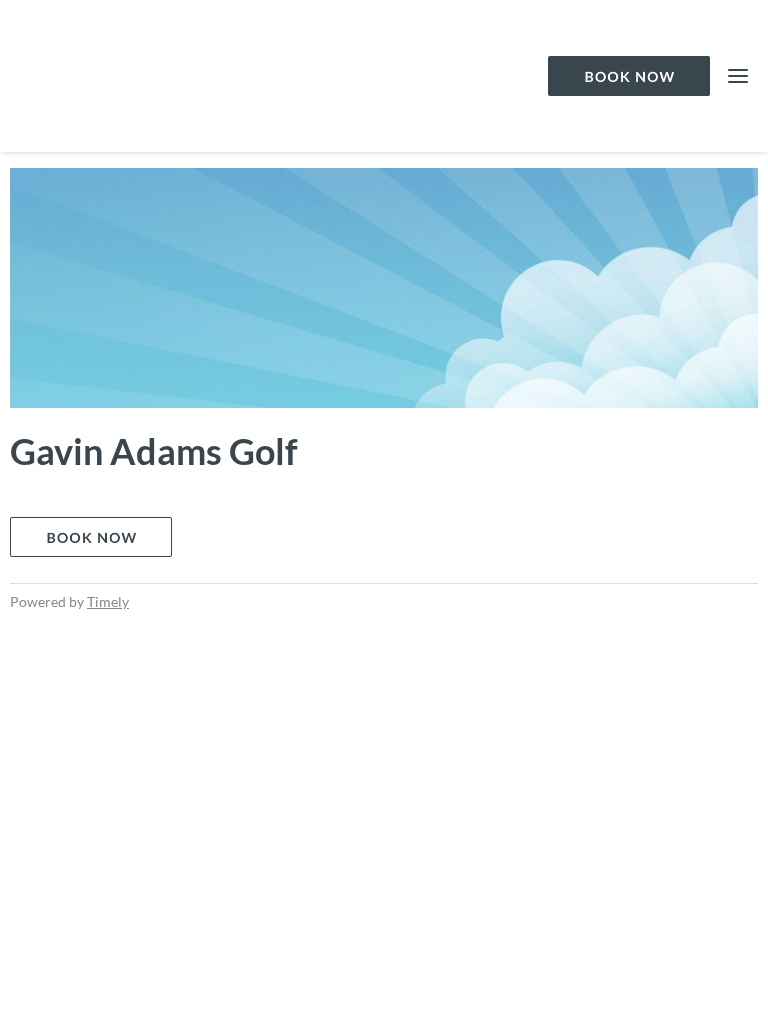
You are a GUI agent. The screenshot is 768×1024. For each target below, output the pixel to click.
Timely (108, 601)
